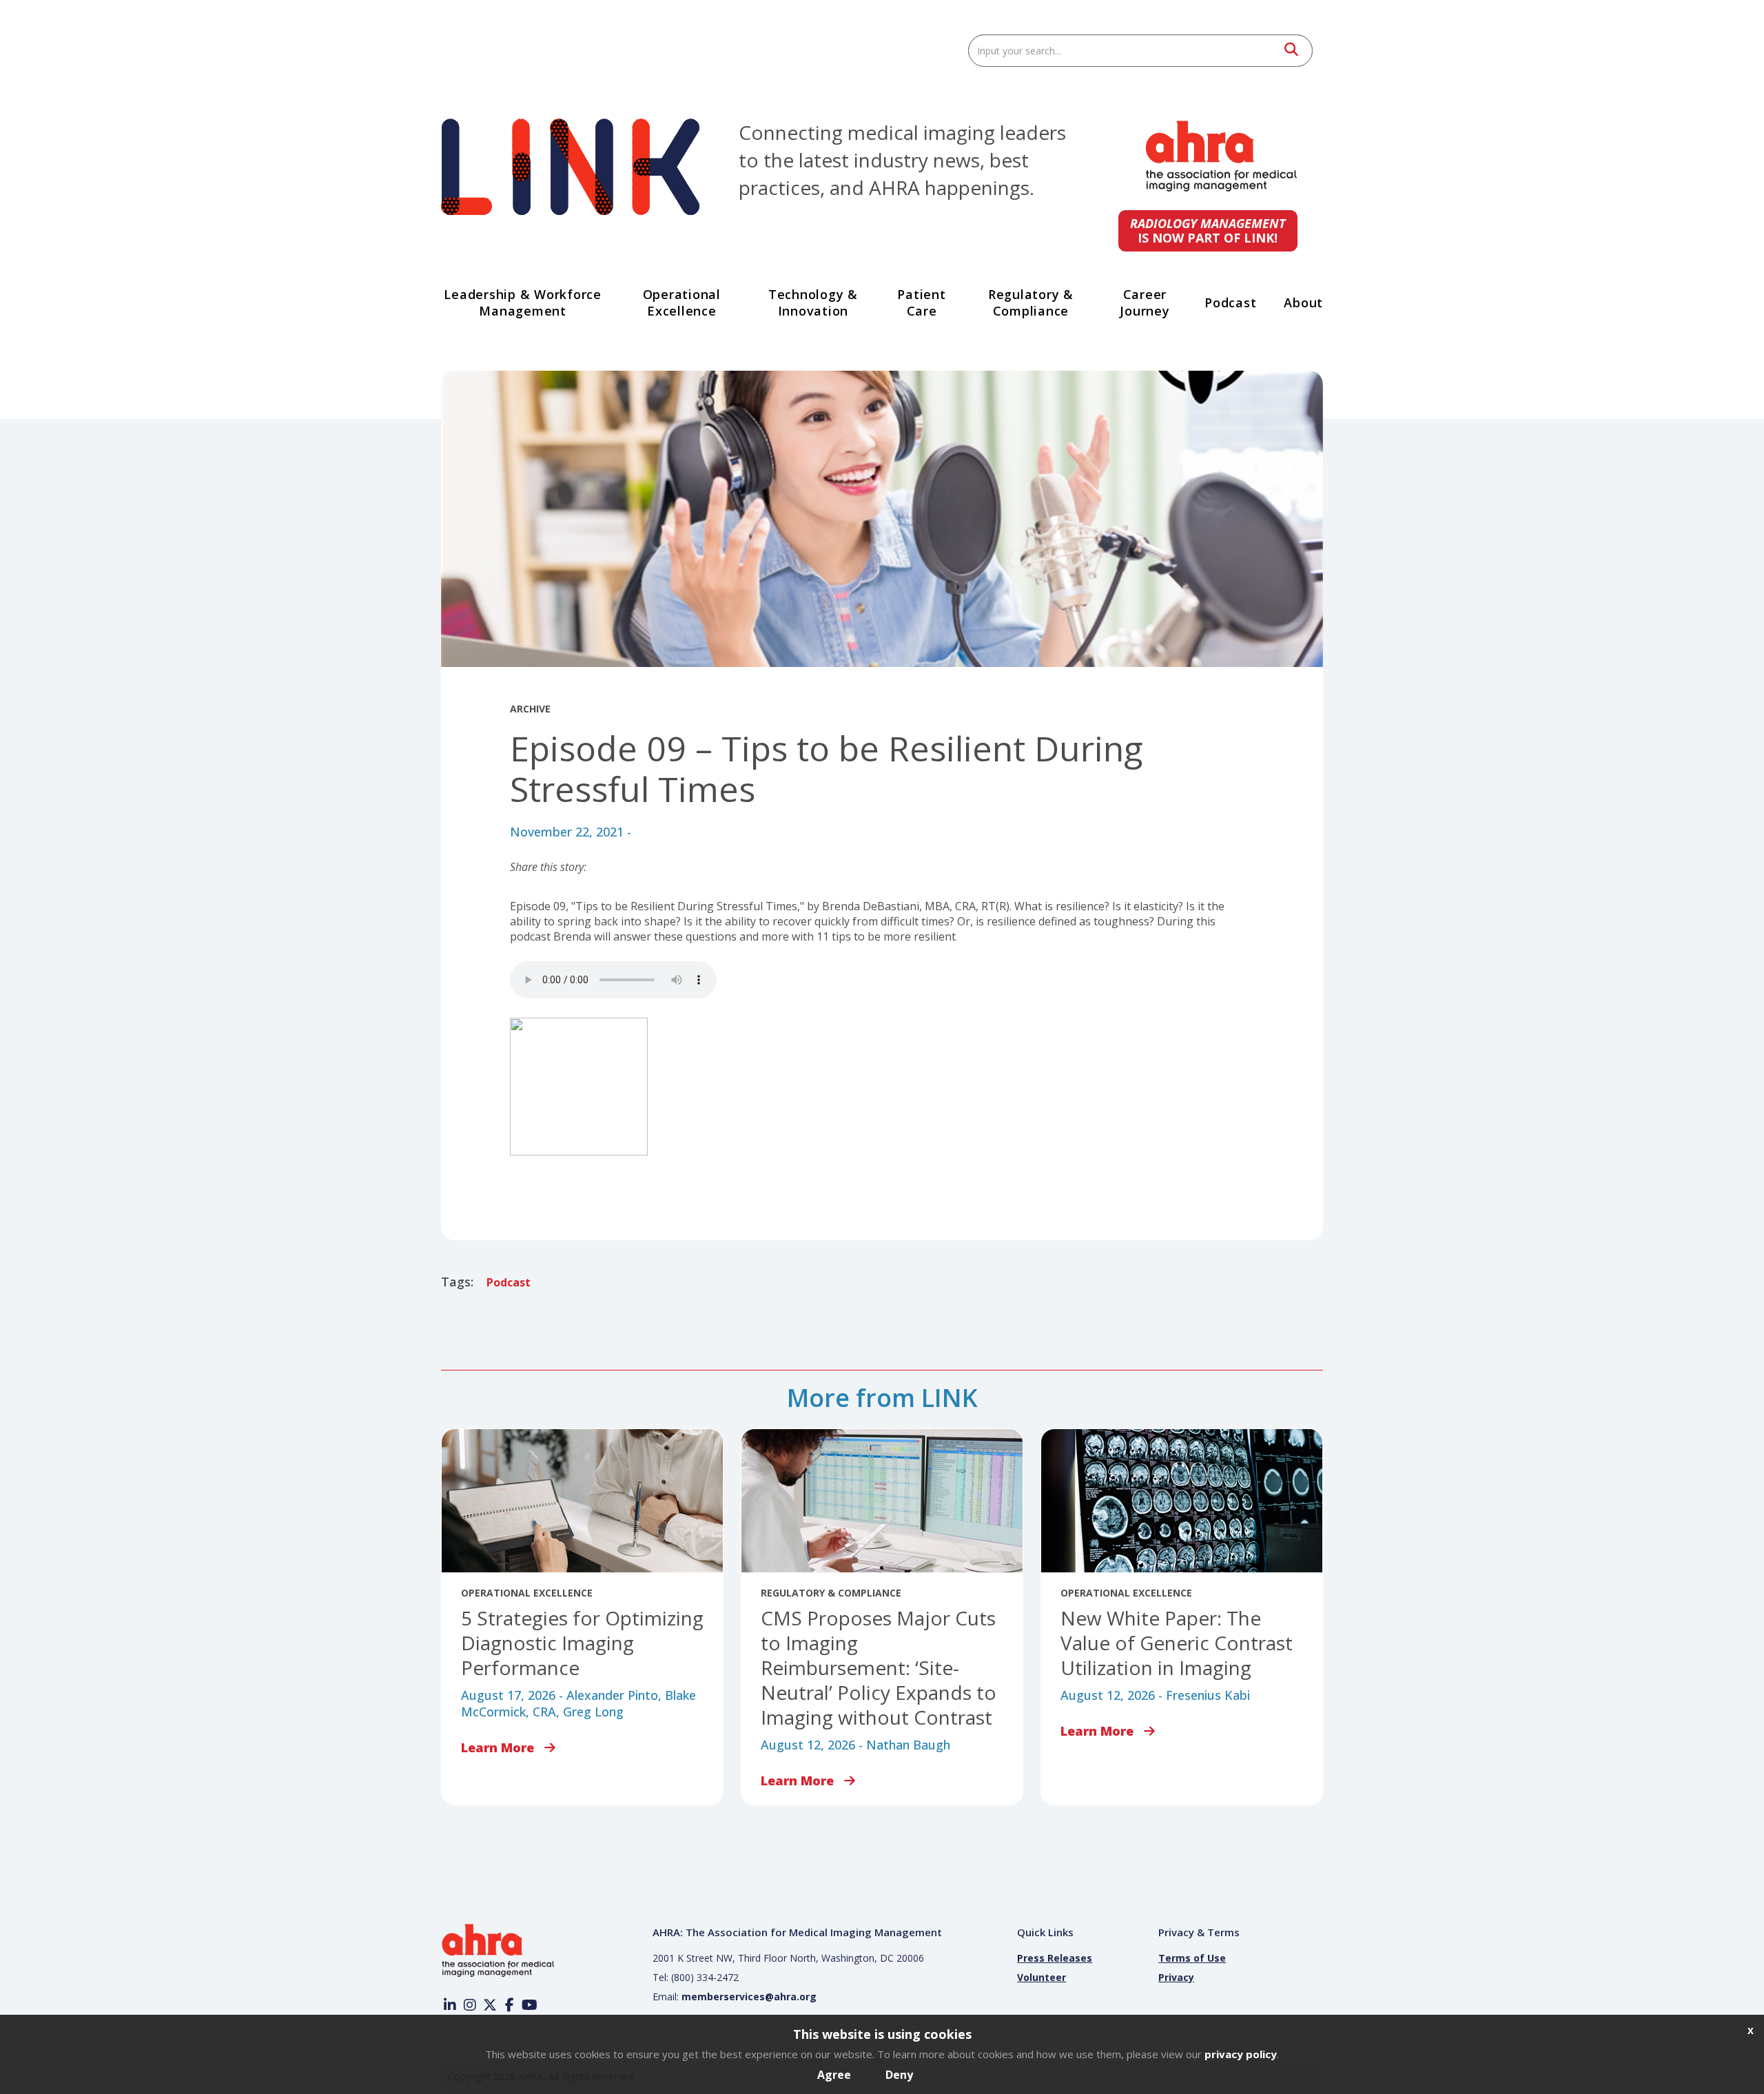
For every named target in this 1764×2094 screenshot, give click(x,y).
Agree (834, 2075)
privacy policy (1241, 2054)
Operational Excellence (682, 302)
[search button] (1290, 51)
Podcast (1230, 302)
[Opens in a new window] (1221, 190)
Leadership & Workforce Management (523, 302)
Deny (899, 2075)
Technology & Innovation (813, 302)
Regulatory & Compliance (1031, 302)
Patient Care (921, 302)
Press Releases (1055, 1959)
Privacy (1176, 1979)
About (1303, 302)
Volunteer (1042, 1979)
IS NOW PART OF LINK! (1208, 230)
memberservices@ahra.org (749, 1998)
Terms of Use (1192, 1959)
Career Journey (1145, 302)
